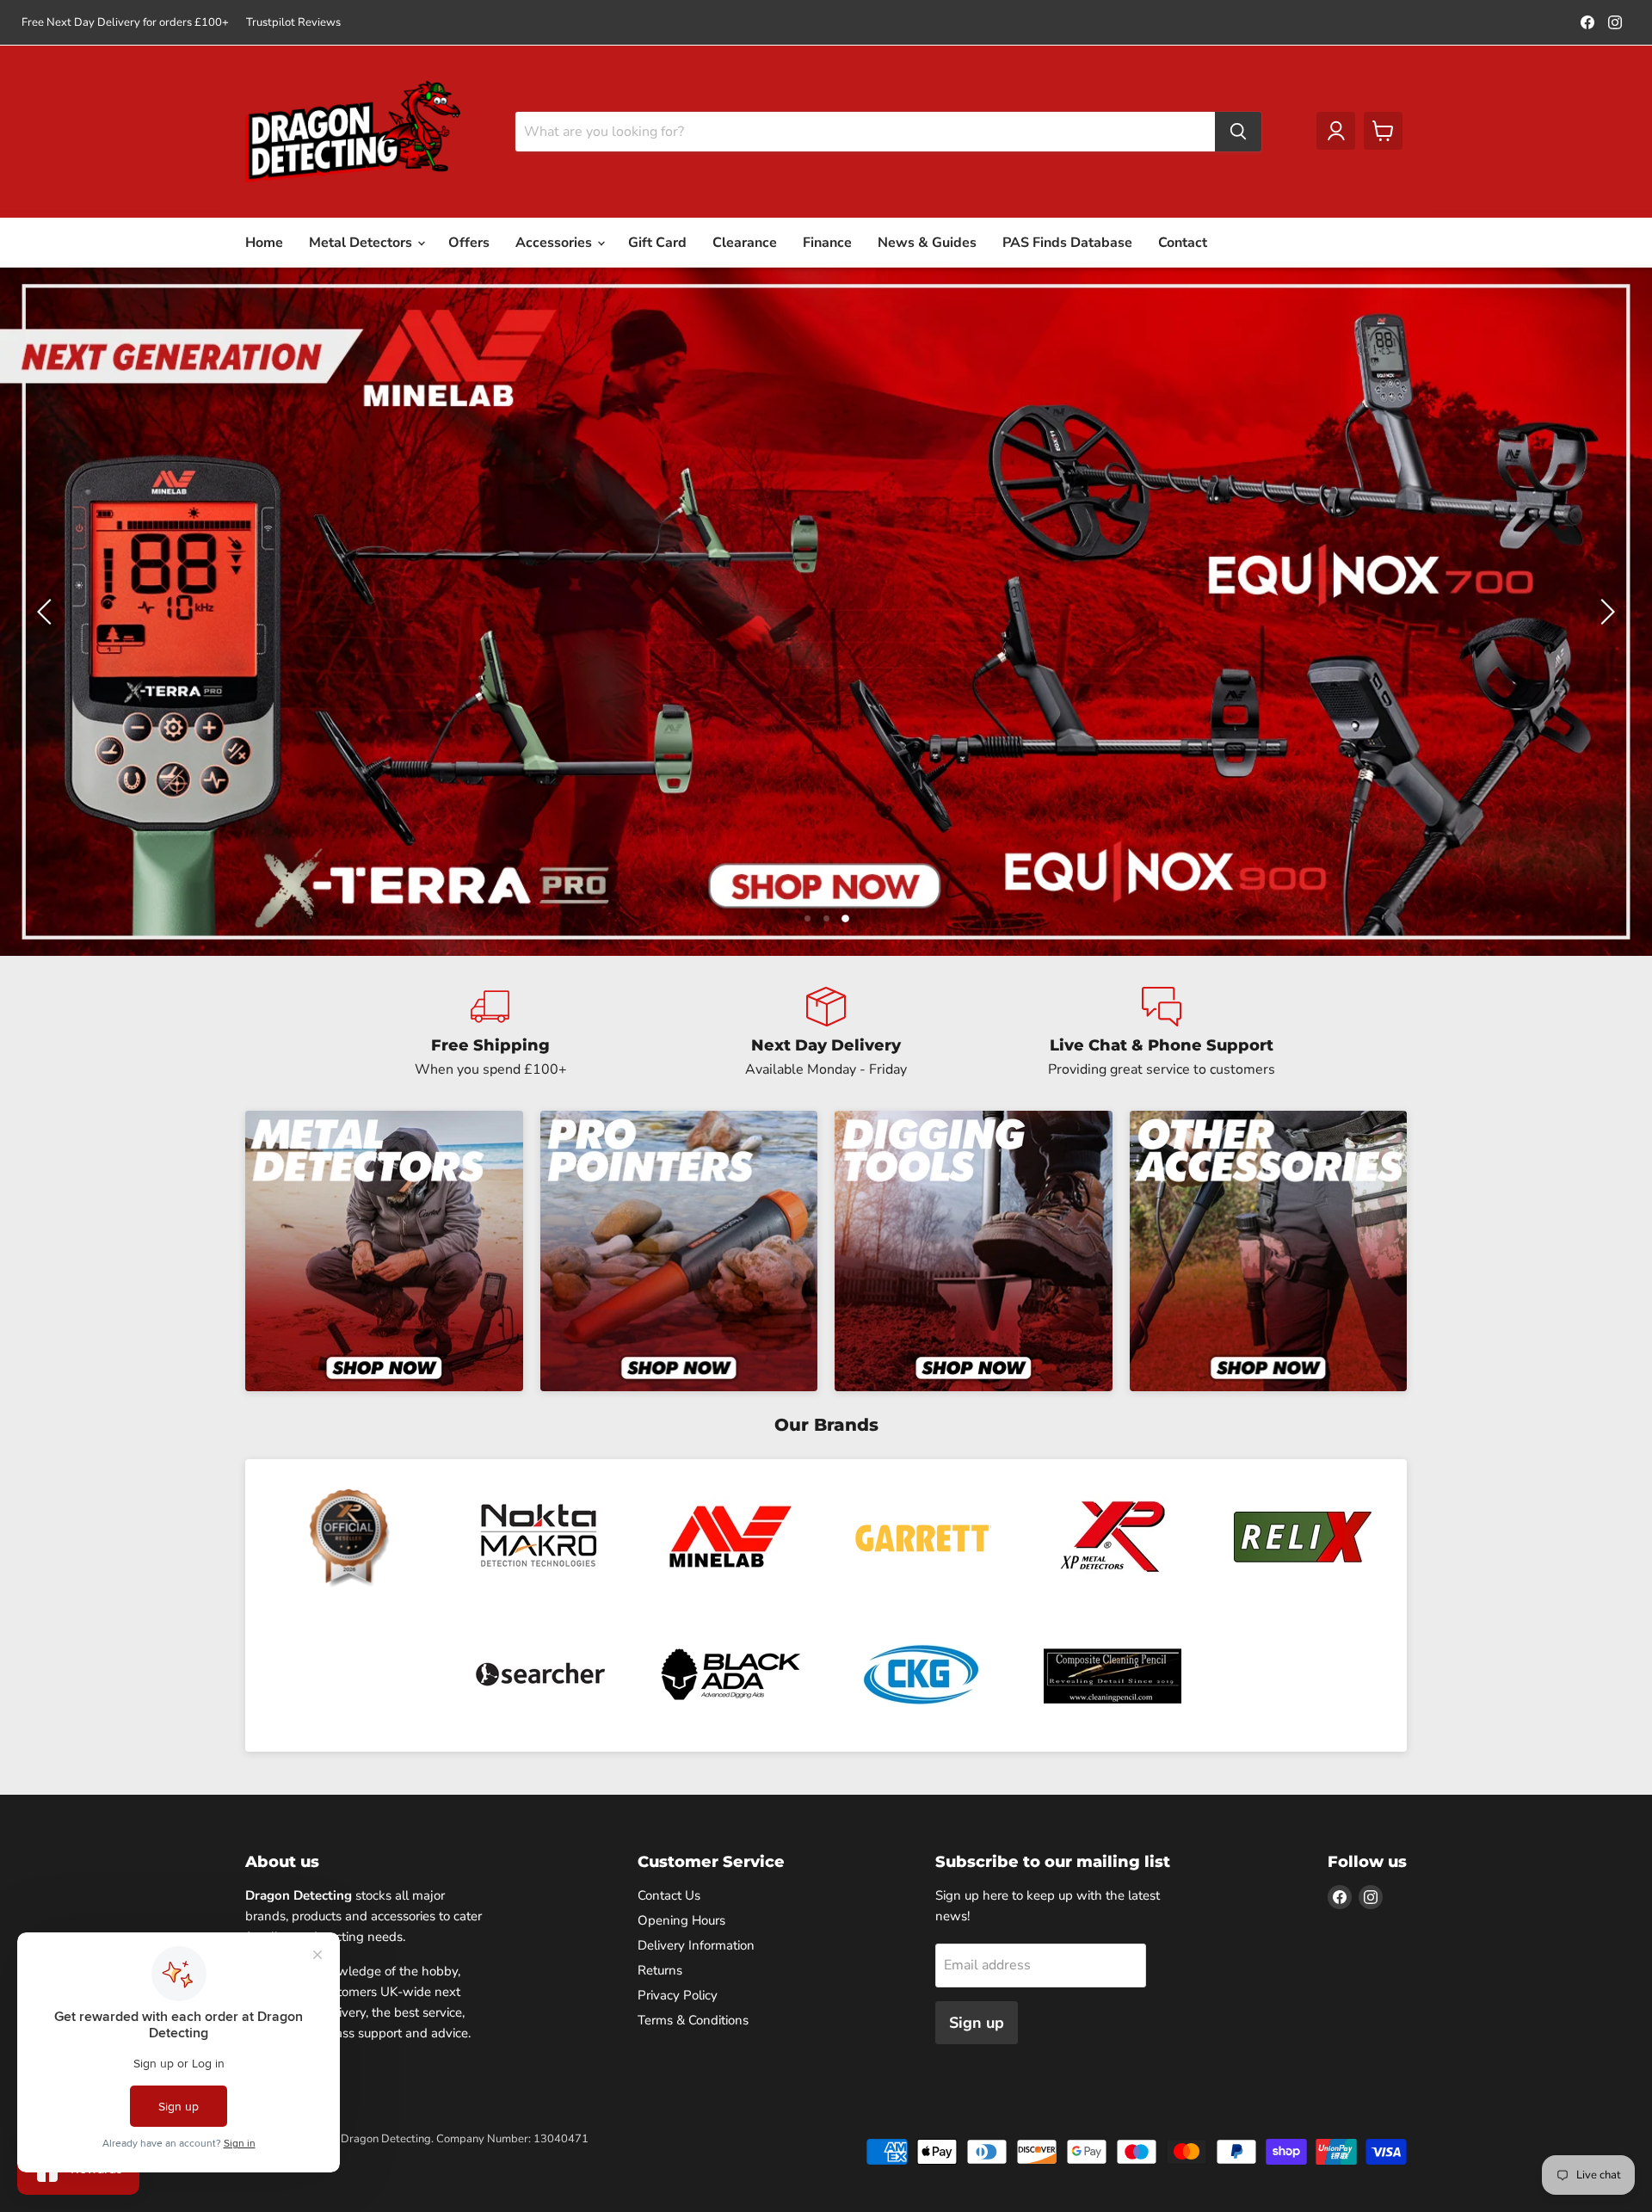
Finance (827, 243)
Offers (469, 243)
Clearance (745, 243)
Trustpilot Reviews (293, 23)
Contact (1183, 243)
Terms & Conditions (693, 2020)
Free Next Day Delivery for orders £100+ (125, 23)
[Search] (1238, 132)
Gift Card (657, 243)
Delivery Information (696, 1945)
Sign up (977, 2023)
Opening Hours (681, 1920)
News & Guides (927, 243)
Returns (660, 1970)
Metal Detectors (362, 243)
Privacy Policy (678, 1995)
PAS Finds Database (1067, 243)
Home (264, 243)
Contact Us (669, 1895)
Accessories (555, 243)
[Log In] (1336, 131)
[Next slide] (1605, 612)
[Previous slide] (47, 612)
